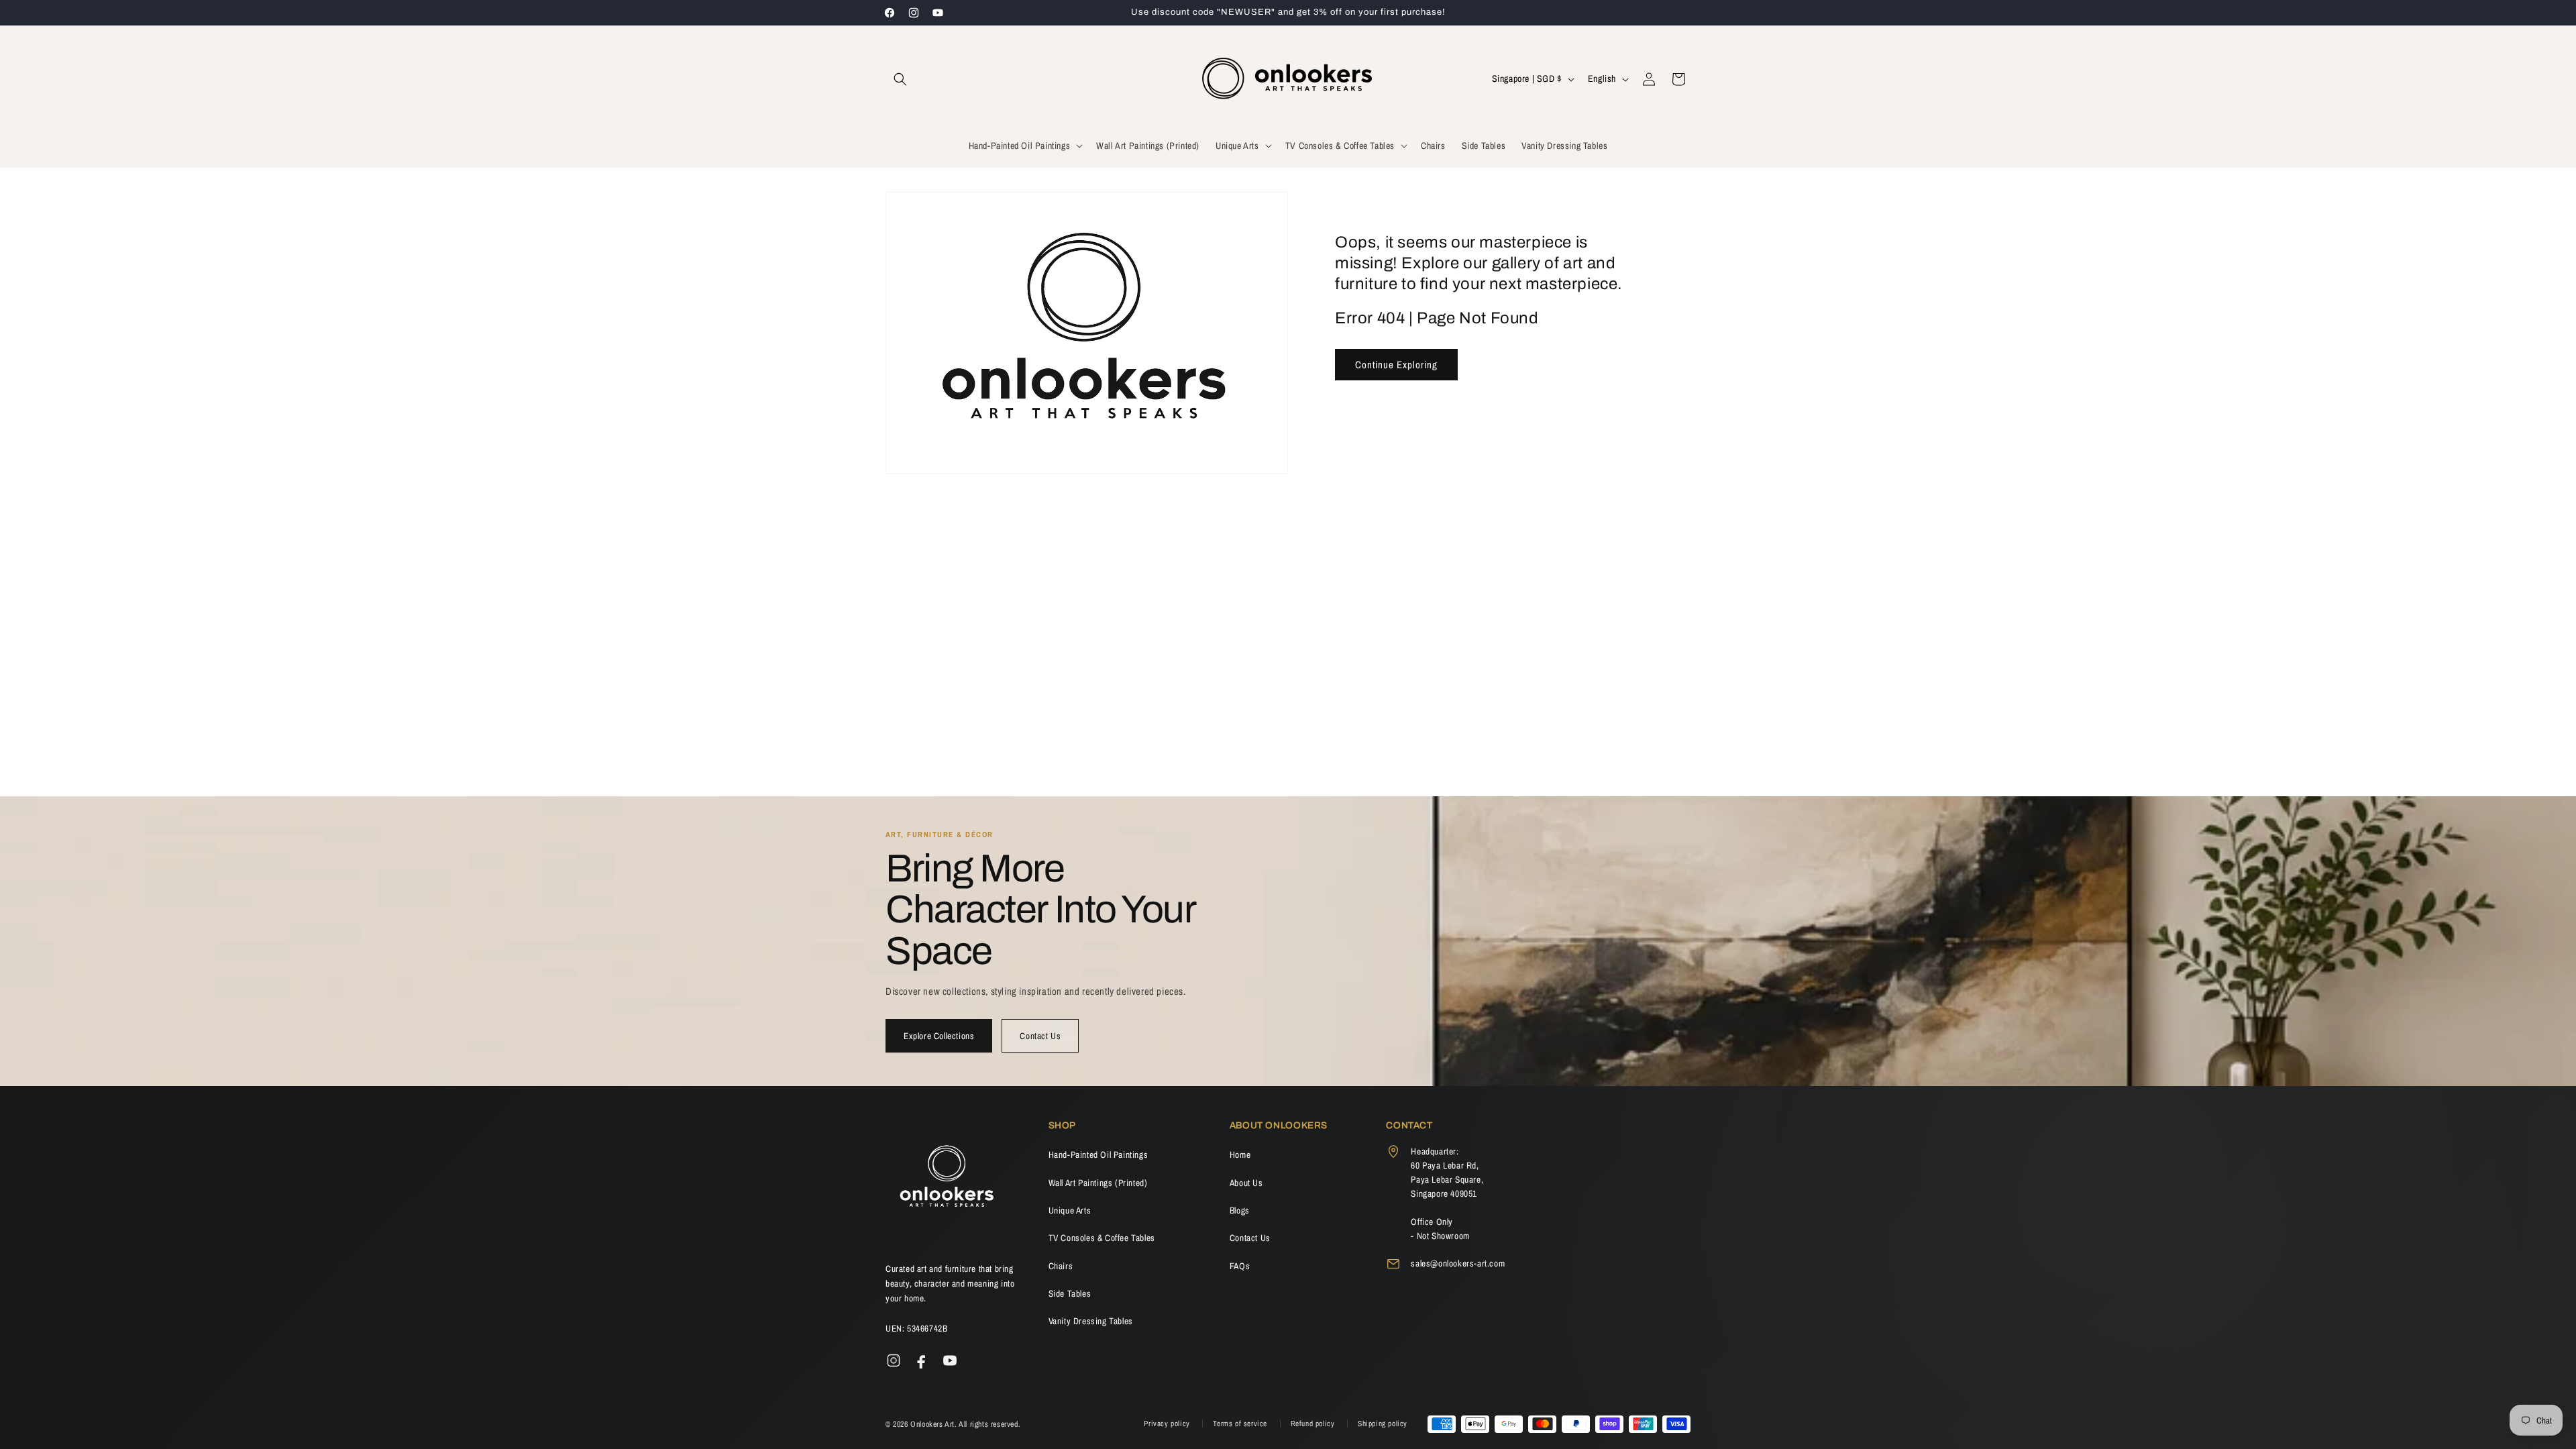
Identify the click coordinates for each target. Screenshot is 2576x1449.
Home (1240, 1155)
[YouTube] (950, 1360)
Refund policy (1314, 1424)
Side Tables (1070, 1293)
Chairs (1061, 1266)
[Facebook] (922, 1360)
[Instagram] (894, 1360)
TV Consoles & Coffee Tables (1102, 1238)
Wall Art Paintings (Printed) (1098, 1183)
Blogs (1240, 1210)
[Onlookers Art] (946, 1180)
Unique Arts (1070, 1210)
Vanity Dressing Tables (1091, 1321)
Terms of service (1241, 1424)
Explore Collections (939, 1036)
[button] (900, 79)
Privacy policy (1168, 1424)
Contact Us (1040, 1036)
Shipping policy (1383, 1424)
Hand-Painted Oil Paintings (1098, 1155)
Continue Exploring (1396, 365)
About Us (1246, 1183)
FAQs (1240, 1266)
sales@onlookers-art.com (1458, 1263)
